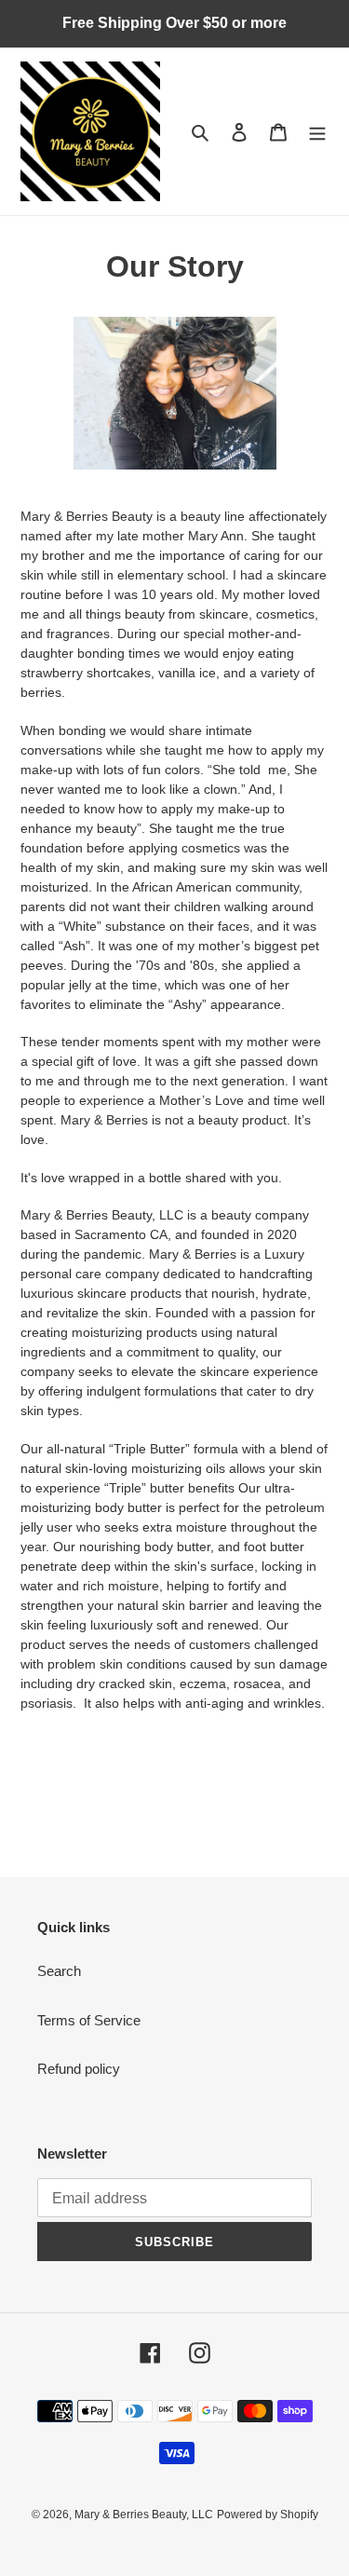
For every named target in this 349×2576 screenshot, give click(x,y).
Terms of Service (89, 2020)
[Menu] (317, 132)
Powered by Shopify (268, 2515)
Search (59, 1971)
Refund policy (79, 2069)
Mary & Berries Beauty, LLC (144, 2515)
